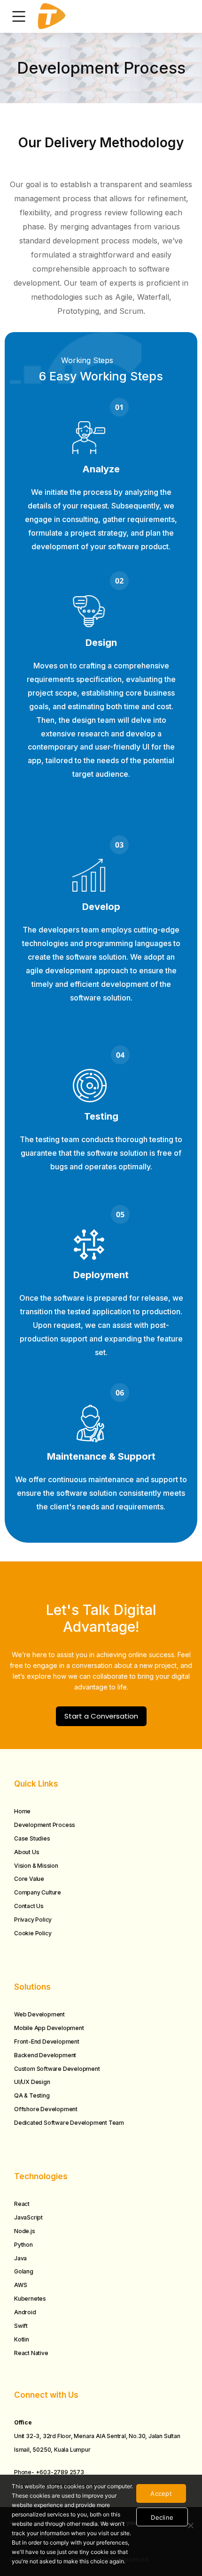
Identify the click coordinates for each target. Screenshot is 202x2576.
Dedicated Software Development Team (69, 2123)
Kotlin (22, 2339)
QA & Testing (32, 2095)
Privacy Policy (33, 1920)
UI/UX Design (32, 2082)
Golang (24, 2271)
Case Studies (32, 1838)
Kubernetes (30, 2299)
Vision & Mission (36, 1866)
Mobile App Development (49, 2028)
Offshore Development (46, 2109)
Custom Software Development (57, 2069)
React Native (31, 2353)
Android (25, 2312)
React (22, 2204)
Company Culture (38, 1892)
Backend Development (45, 2055)
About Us (27, 1852)
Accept (161, 2493)
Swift (21, 2326)
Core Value (29, 1879)
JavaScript (28, 2217)
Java (20, 2258)
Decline (162, 2517)
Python (23, 2245)
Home (22, 1811)
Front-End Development (47, 2042)
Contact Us (29, 1906)
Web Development (39, 2014)
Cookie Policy (33, 1933)
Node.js (25, 2231)
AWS (20, 2285)
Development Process (45, 1825)
